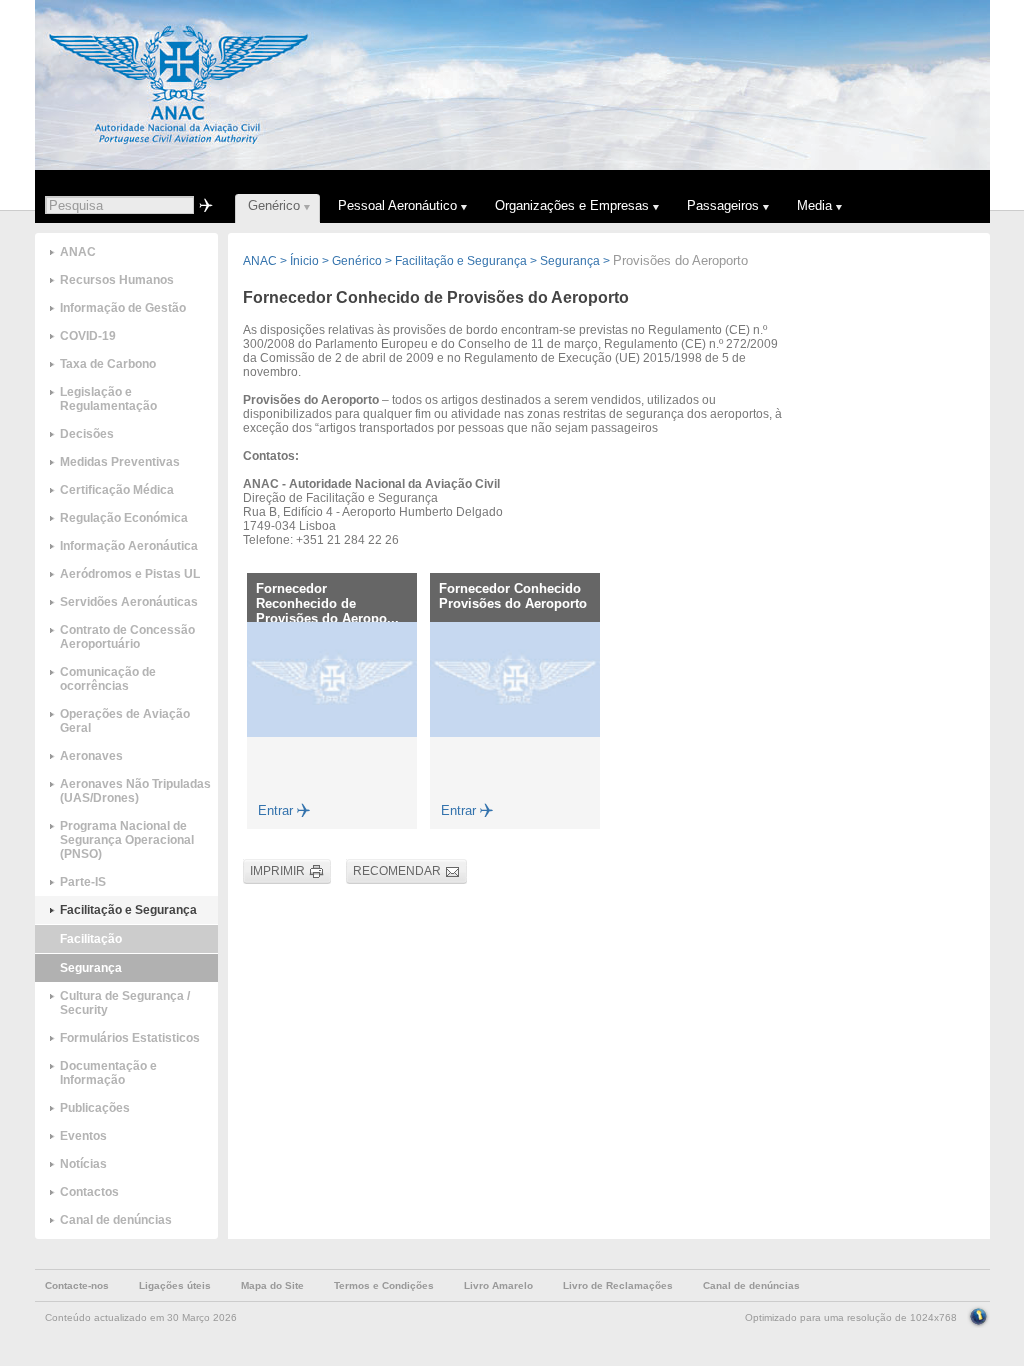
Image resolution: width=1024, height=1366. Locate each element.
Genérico (357, 261)
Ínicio (304, 261)
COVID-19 (88, 336)
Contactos (89, 1192)
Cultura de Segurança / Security (125, 1003)
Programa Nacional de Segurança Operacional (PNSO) (127, 840)
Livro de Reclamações (618, 1285)
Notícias (83, 1164)
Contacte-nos (77, 1285)
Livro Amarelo (498, 1285)
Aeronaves (91, 756)
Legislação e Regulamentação (108, 399)
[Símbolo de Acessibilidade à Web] (978, 1315)
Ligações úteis (175, 1285)
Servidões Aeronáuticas (129, 602)
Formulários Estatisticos (130, 1038)
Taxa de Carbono (108, 364)
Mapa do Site (272, 1285)
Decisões (87, 434)
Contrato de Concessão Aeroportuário (127, 637)
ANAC (78, 252)
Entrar (275, 810)
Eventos (83, 1136)
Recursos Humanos (117, 280)
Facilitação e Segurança (128, 910)
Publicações (95, 1108)
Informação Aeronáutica (129, 546)
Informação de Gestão (123, 308)
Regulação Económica (124, 518)
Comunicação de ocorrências (108, 679)
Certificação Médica (117, 490)
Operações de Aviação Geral (125, 721)
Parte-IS (83, 882)
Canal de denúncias (116, 1220)
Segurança (91, 968)
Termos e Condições (384, 1285)
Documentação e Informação (108, 1073)
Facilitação (91, 939)
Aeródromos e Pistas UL (130, 574)
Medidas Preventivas (120, 462)
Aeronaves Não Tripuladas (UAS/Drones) (135, 791)
